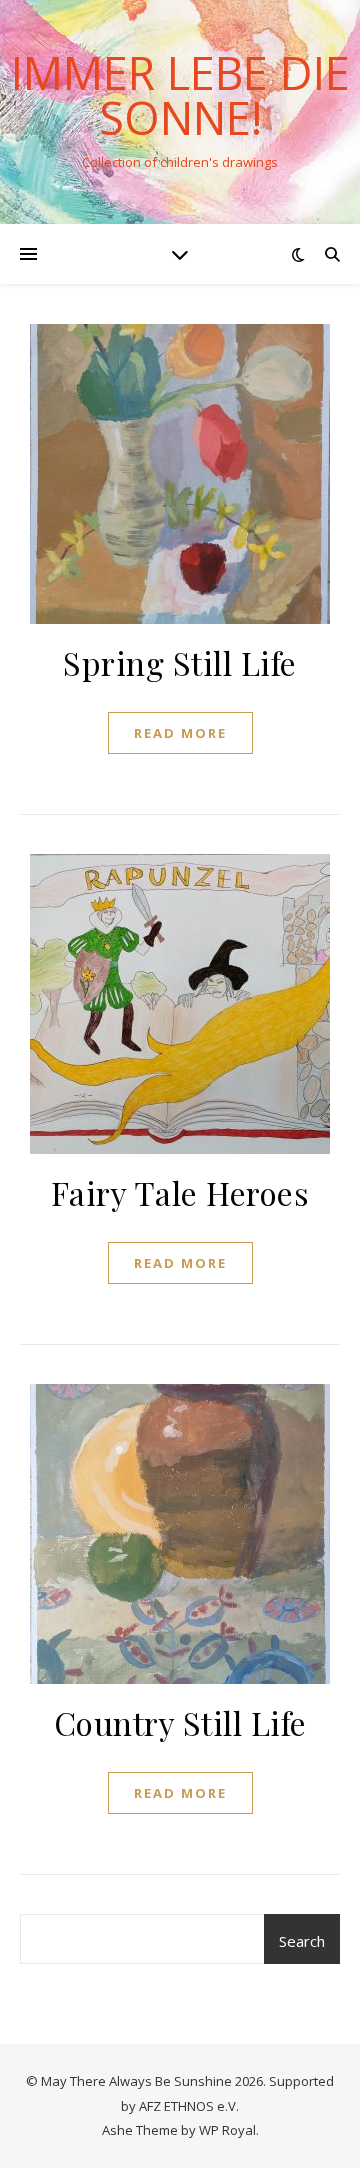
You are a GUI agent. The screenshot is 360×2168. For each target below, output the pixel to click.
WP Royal (227, 2130)
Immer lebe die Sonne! (180, 95)
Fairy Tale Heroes (180, 1192)
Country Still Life (180, 1722)
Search (302, 1941)
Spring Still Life (180, 662)
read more (180, 733)
